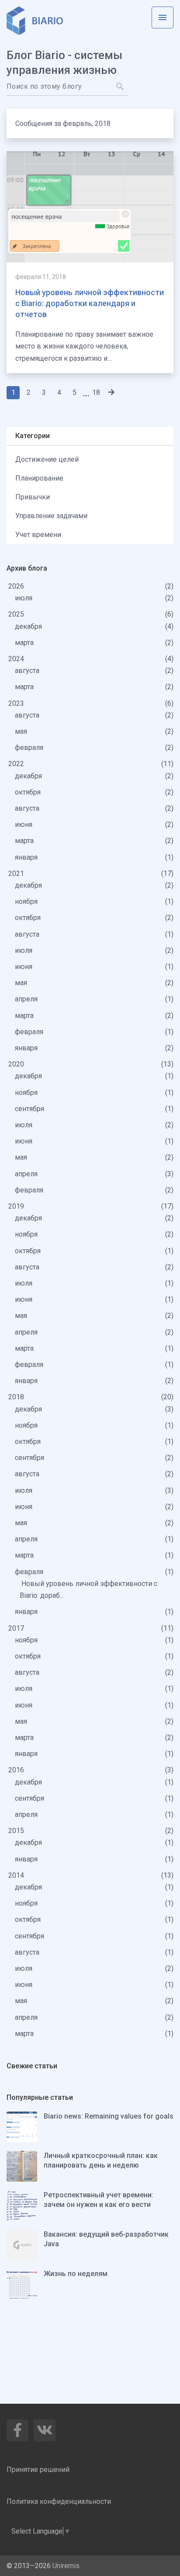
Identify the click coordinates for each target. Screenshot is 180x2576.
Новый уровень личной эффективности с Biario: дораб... (88, 1590)
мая (22, 731)
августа (28, 671)
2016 (17, 1770)
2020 (17, 1064)
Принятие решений (38, 2470)
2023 (17, 703)
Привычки (33, 497)
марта (25, 643)
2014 (17, 1875)
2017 (17, 1628)
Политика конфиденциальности (59, 2501)
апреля (27, 999)
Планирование (39, 478)
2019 (17, 1206)
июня (24, 824)
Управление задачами (51, 516)
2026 (17, 586)
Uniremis (66, 2566)
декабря (29, 626)
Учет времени (38, 535)
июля (24, 598)
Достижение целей (47, 459)
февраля (30, 748)
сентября (30, 1109)
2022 (17, 764)
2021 (17, 873)
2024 (17, 659)
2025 (17, 614)
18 (96, 392)
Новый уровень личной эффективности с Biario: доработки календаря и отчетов (90, 303)
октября (29, 792)
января (27, 857)
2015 (17, 1831)
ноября (27, 901)
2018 (17, 1397)
